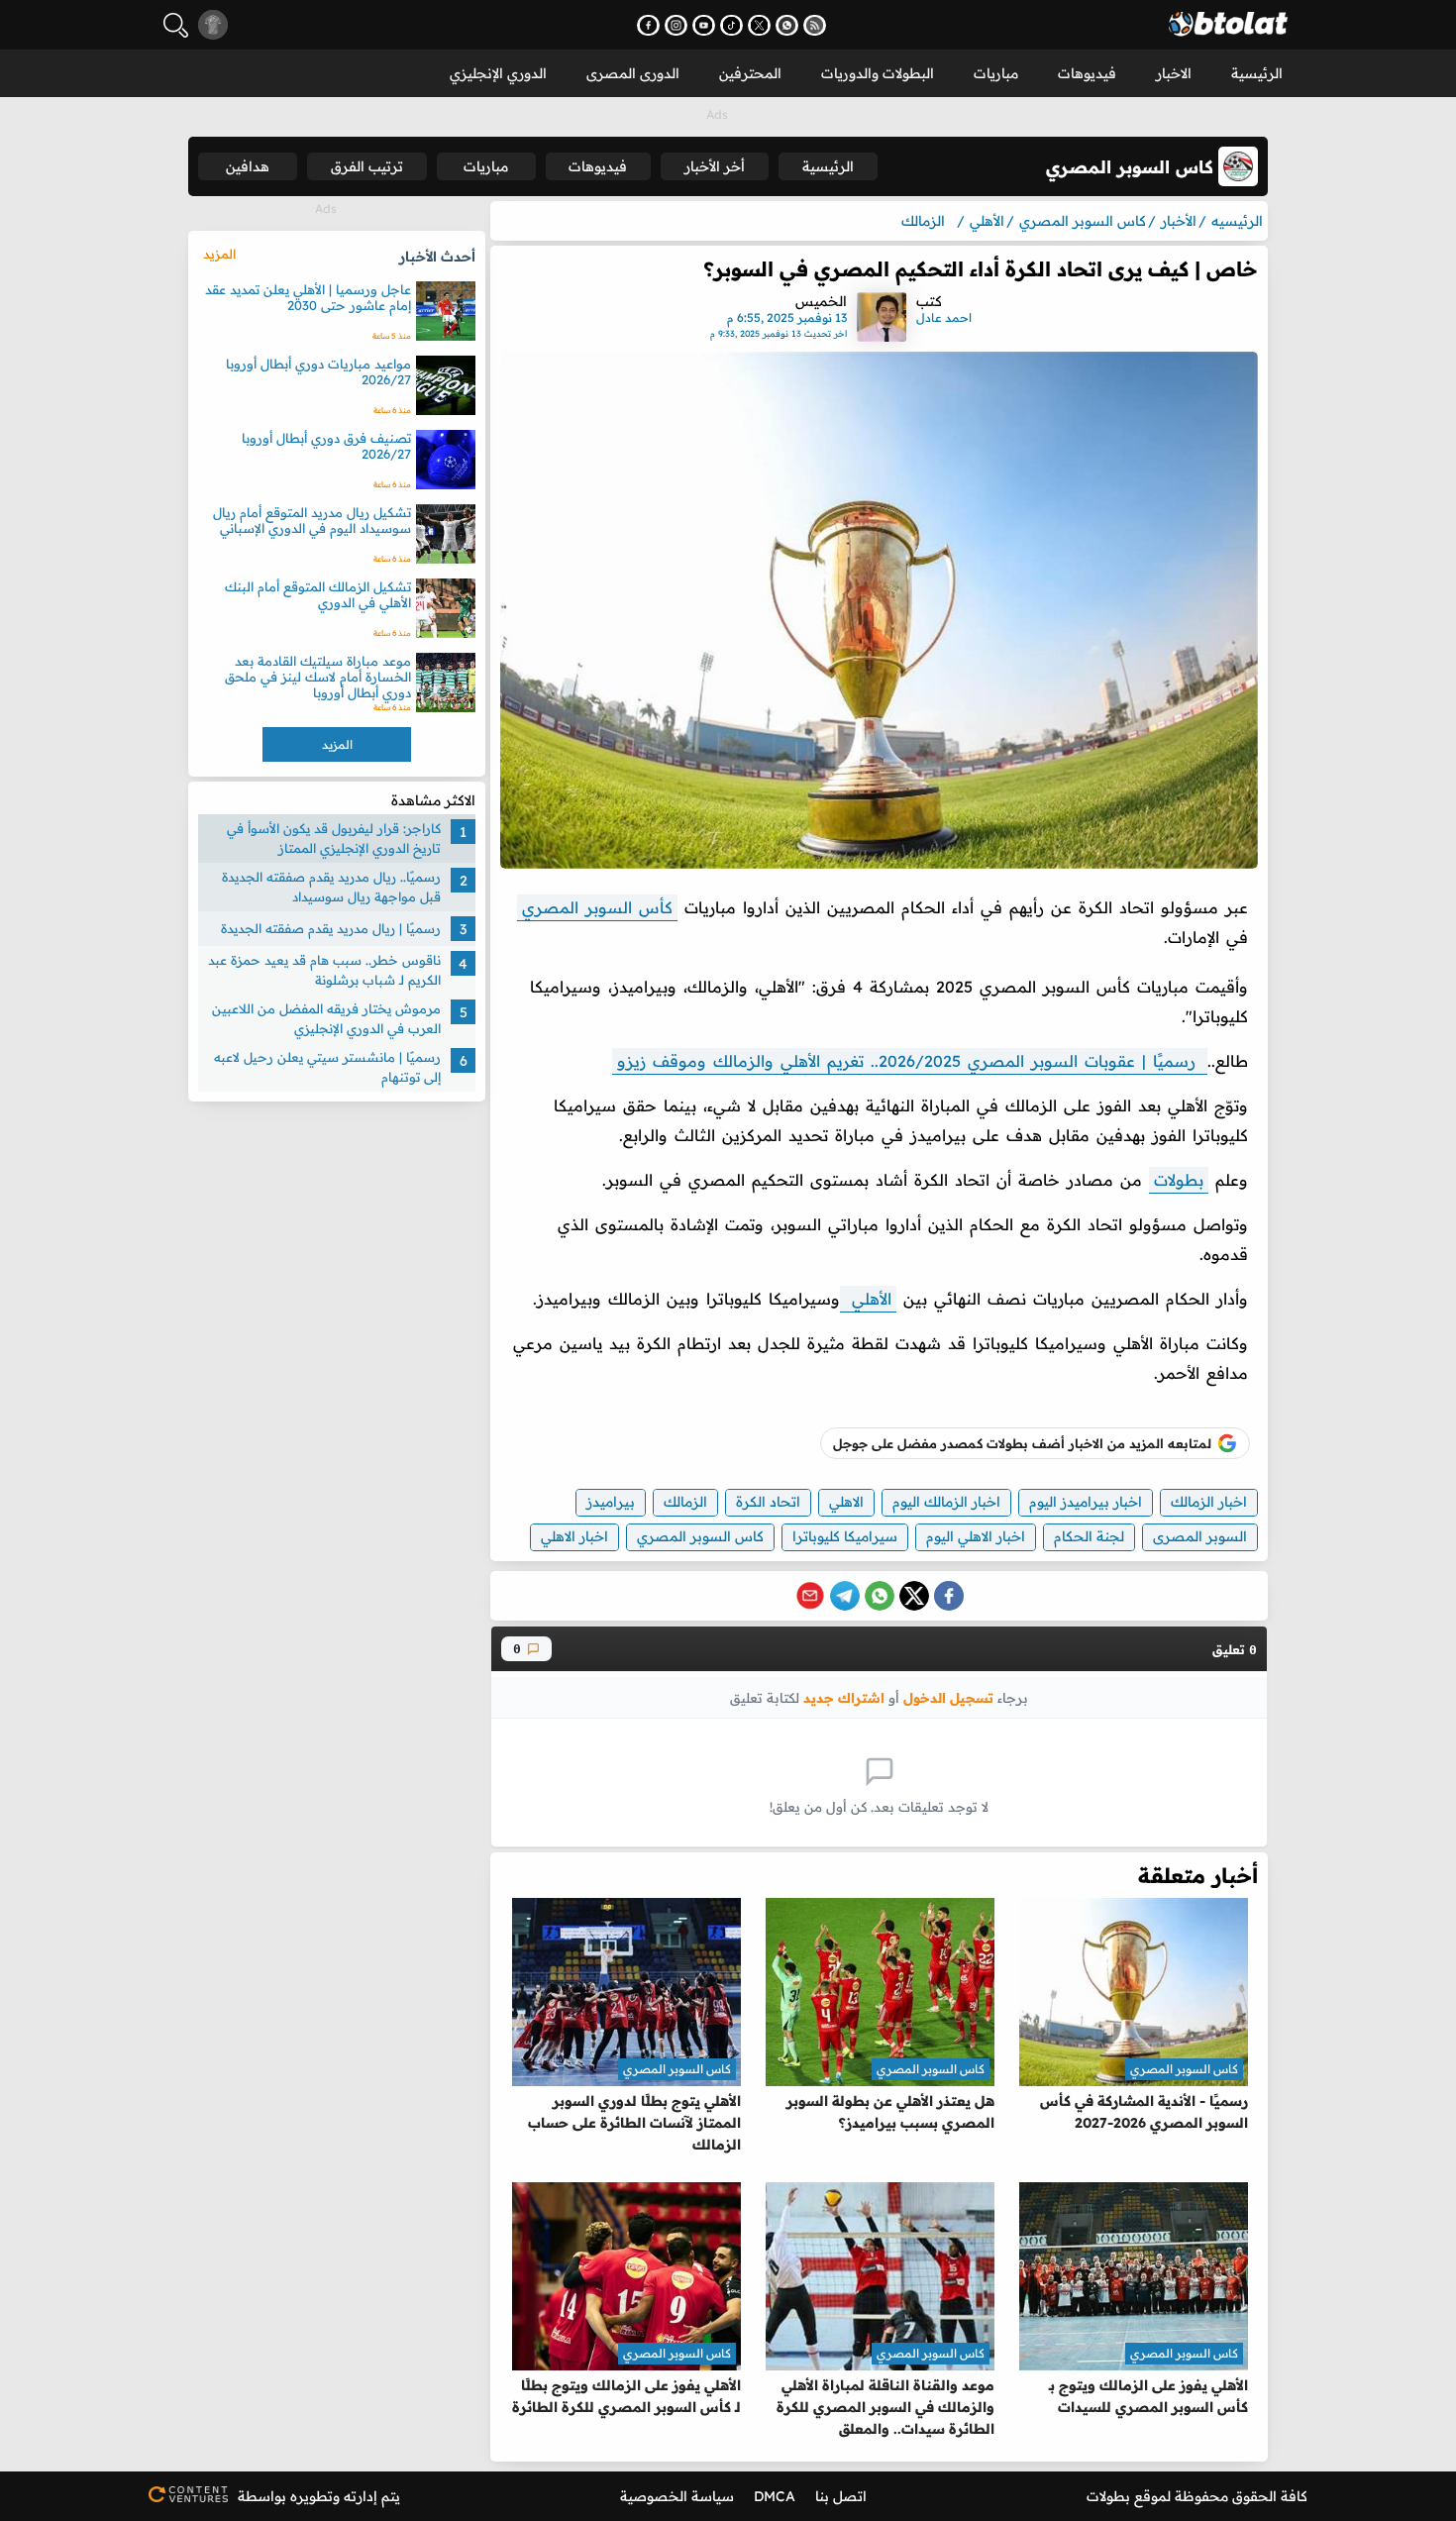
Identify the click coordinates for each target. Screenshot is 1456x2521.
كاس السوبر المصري (700, 1536)
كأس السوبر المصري (597, 907)
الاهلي (846, 1502)
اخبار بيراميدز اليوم (1086, 1502)
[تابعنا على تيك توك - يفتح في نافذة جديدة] (731, 25)
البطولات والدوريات (878, 73)
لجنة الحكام (1089, 1536)
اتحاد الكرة (768, 1502)
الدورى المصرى (633, 73)
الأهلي (868, 1299)
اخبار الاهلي (574, 1536)
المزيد (219, 254)
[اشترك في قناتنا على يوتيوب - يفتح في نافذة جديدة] (704, 25)
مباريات (996, 73)
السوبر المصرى (1200, 1536)
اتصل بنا (841, 2496)
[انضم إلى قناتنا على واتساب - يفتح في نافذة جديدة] (787, 25)
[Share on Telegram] (845, 1596)
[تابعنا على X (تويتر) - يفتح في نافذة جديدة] (759, 25)
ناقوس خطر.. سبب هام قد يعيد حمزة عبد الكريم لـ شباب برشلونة (324, 970)
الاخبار (1174, 73)
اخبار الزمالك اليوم (946, 1502)
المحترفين (750, 73)
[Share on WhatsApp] (880, 1596)
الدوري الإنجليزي (498, 73)
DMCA (775, 2496)
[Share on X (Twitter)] (914, 1596)
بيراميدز (611, 1502)
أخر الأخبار (715, 166)
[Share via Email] (810, 1596)
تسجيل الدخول (948, 1697)
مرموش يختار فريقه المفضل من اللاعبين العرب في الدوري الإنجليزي (326, 1018)
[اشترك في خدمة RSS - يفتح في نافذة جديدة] (815, 25)
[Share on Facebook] (949, 1596)
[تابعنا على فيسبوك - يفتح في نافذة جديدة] (648, 25)
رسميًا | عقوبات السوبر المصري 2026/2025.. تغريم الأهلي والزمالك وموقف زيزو (910, 1061)
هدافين (248, 166)
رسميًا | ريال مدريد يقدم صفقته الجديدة (331, 928)
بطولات (1179, 1180)
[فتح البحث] (176, 25)
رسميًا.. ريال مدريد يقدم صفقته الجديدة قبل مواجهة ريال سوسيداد (331, 887)
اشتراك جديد (844, 1697)
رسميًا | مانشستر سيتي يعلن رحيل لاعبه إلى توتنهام (327, 1067)
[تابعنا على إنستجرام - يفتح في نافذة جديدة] (676, 25)
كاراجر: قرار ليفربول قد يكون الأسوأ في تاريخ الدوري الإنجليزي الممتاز (334, 838)
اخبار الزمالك (1209, 1502)
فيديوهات (1087, 73)
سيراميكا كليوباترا (845, 1536)
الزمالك (685, 1502)
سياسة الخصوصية (677, 2496)
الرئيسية (1257, 73)
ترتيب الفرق (367, 166)
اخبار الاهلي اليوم (976, 1536)
